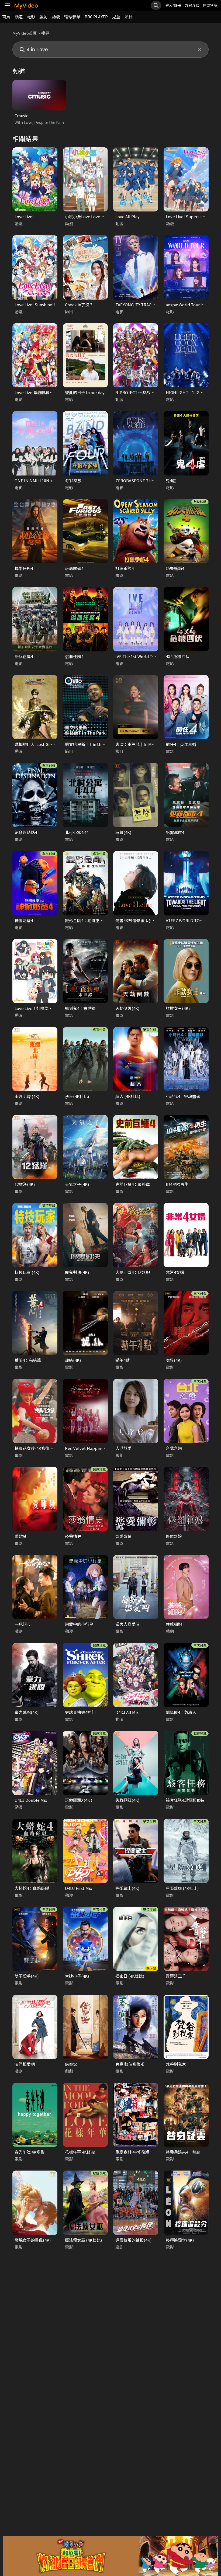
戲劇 (43, 17)
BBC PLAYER (96, 17)
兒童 (116, 17)
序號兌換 (210, 5)
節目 (129, 17)
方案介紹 (192, 5)
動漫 (56, 17)
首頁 (6, 17)
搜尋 (45, 33)
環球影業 (72, 17)
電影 (31, 17)
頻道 (19, 17)
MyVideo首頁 (25, 33)
